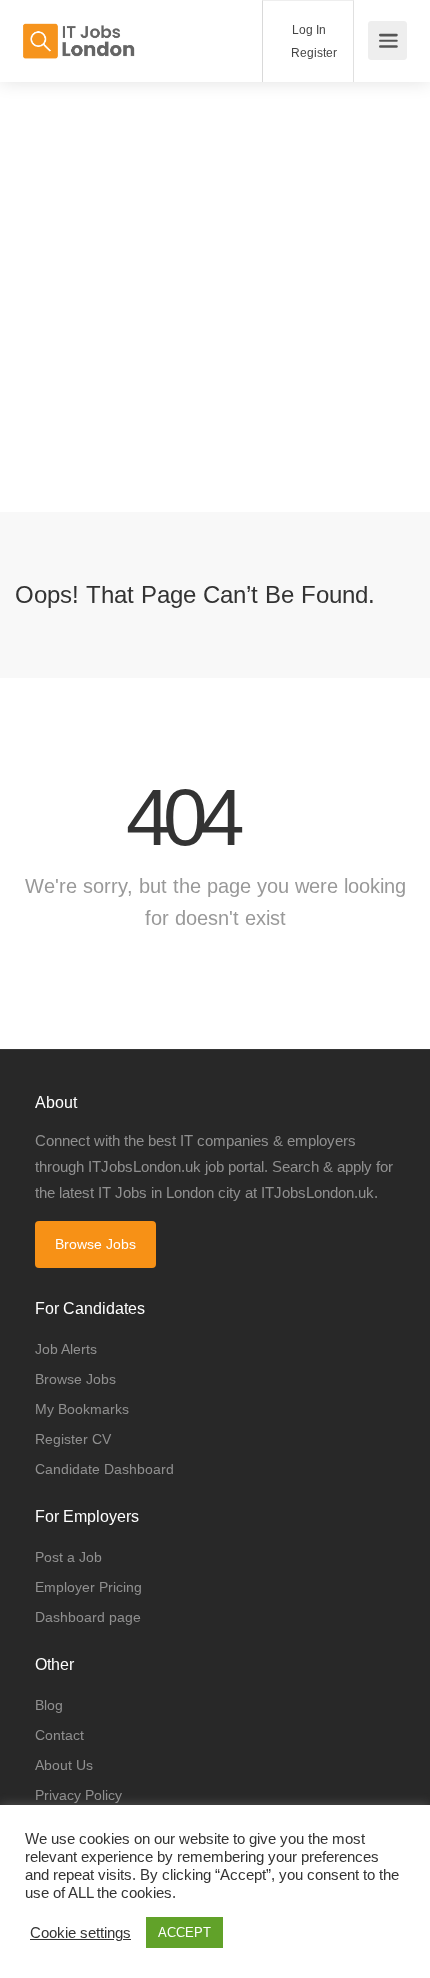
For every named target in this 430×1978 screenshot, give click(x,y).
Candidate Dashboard (104, 1469)
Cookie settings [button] (80, 1933)
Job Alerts (66, 1349)
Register (312, 53)
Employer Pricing (88, 1587)
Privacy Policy (78, 1795)
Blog (49, 1705)
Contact (59, 1735)
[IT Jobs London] (78, 30)
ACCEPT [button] (184, 1932)
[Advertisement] (215, 297)
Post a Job (68, 1557)
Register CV (73, 1439)
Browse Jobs (95, 1244)
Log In (307, 30)
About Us (64, 1765)
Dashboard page (88, 1617)
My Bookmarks (82, 1409)
